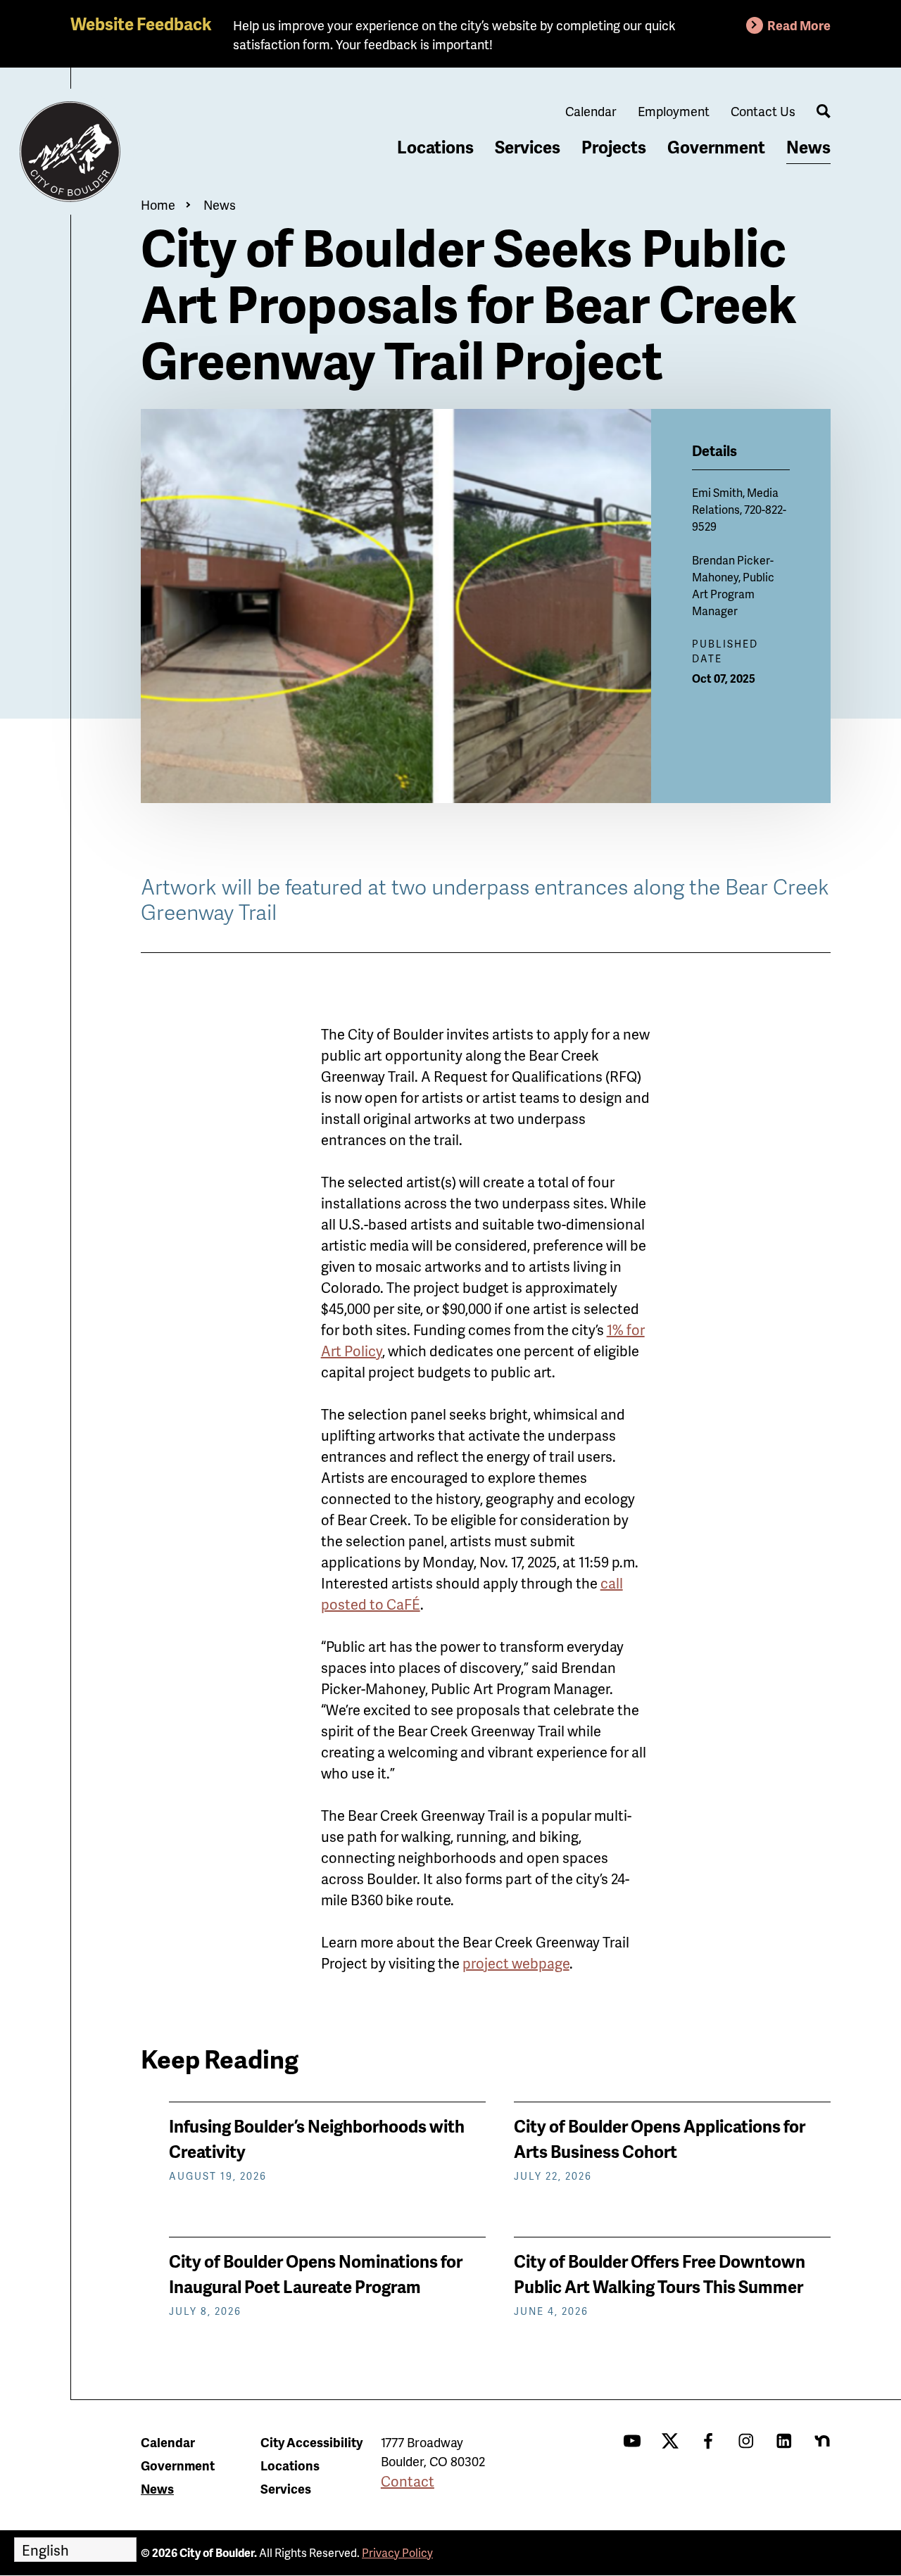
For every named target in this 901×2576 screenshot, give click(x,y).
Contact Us (763, 111)
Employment (674, 111)
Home (158, 204)
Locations (435, 147)
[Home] (70, 152)
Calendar (591, 111)
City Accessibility (311, 2442)
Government (716, 147)
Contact (408, 2481)
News (808, 147)
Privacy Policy (397, 2552)
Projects (614, 147)
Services (528, 147)
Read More (799, 25)
